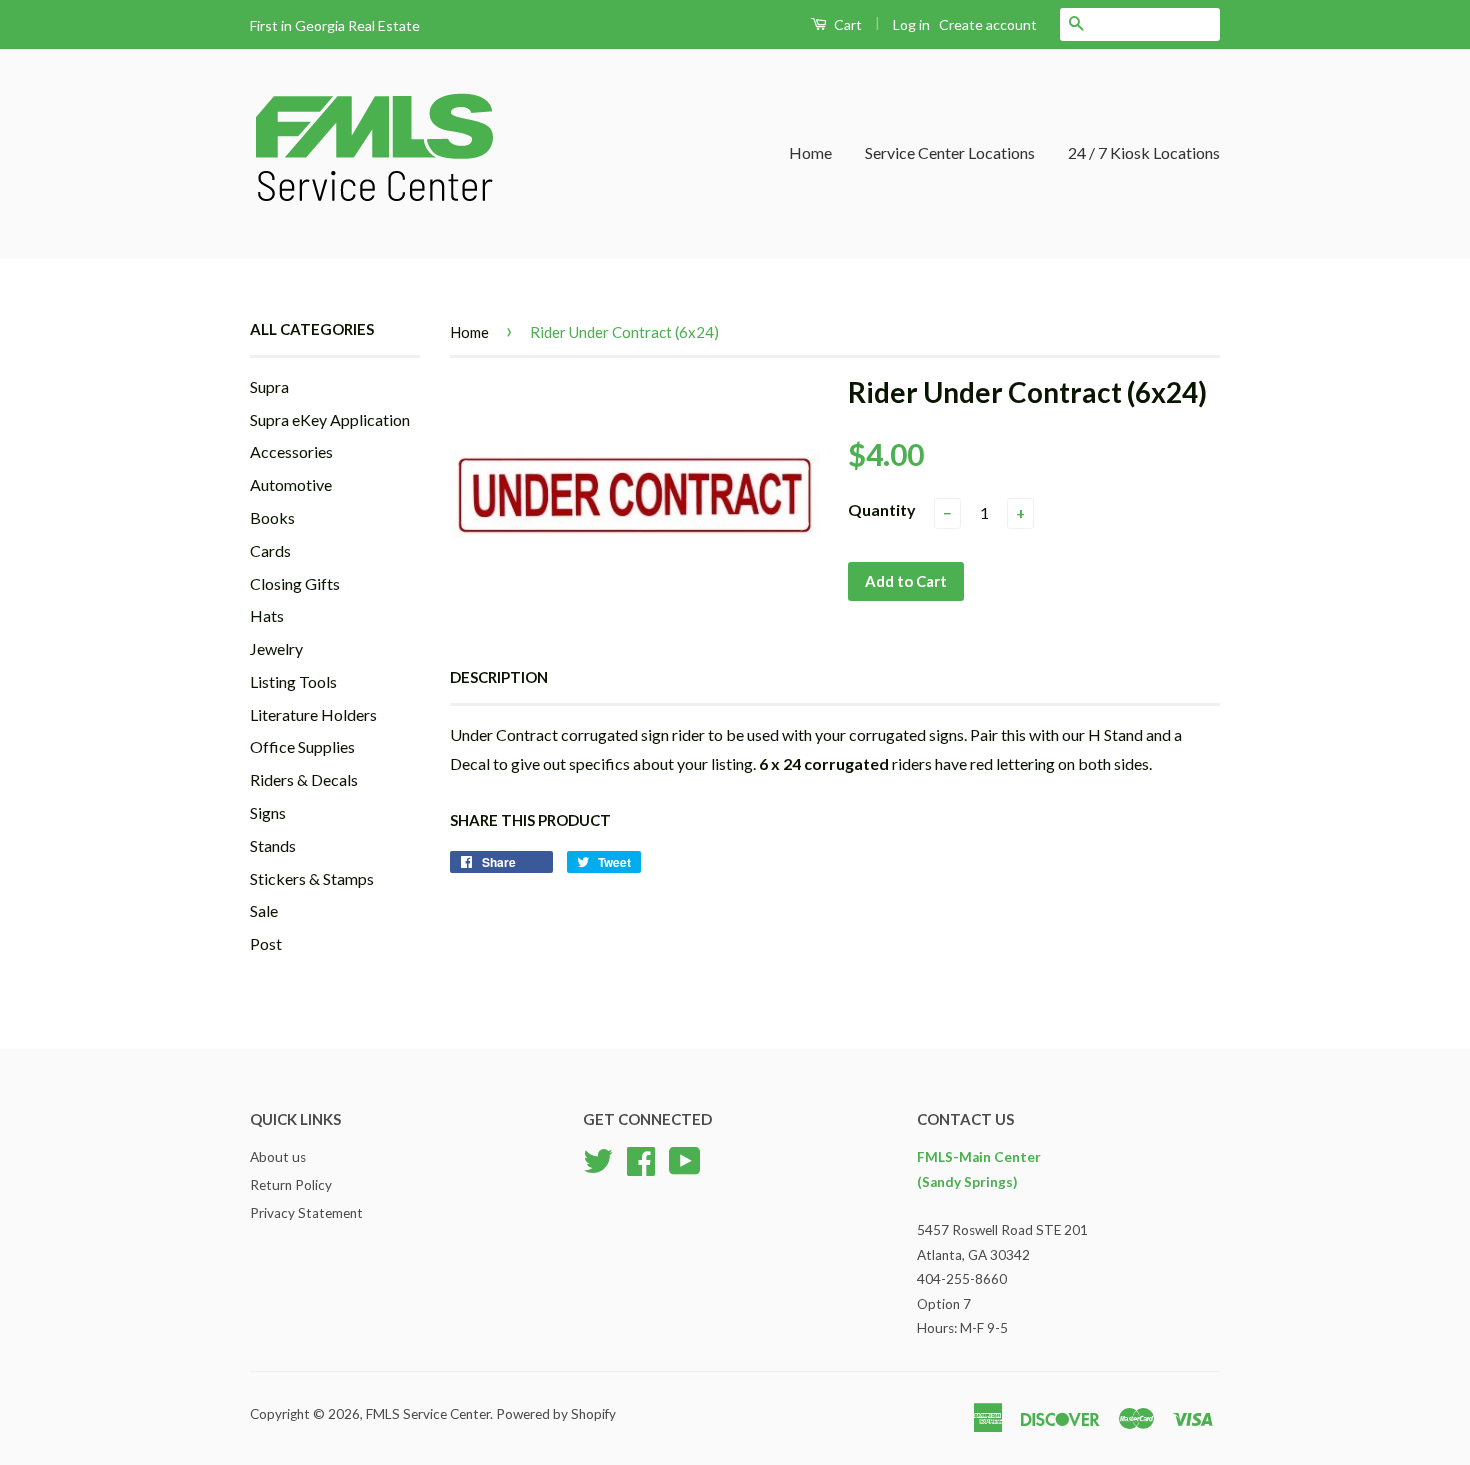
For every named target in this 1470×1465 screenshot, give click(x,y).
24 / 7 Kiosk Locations (1144, 152)
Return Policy (291, 1185)
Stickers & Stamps (312, 878)
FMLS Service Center (428, 1414)
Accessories (291, 451)
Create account (988, 24)
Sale (264, 910)
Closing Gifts (295, 583)
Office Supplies (302, 746)
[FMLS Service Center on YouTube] (685, 1159)
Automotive (291, 484)
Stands (273, 845)
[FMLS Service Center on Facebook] (641, 1159)
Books (272, 517)
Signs (268, 812)
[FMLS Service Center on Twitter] (598, 1159)
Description (499, 677)
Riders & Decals (304, 779)
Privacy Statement (306, 1213)
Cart (846, 24)
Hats (267, 615)
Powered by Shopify (556, 1414)
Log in (911, 24)
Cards (270, 550)
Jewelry (276, 648)
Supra (269, 386)
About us (278, 1157)
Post (266, 943)
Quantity (882, 509)
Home (810, 152)
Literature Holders (313, 714)
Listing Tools (293, 681)
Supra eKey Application (330, 419)
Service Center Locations (950, 152)
